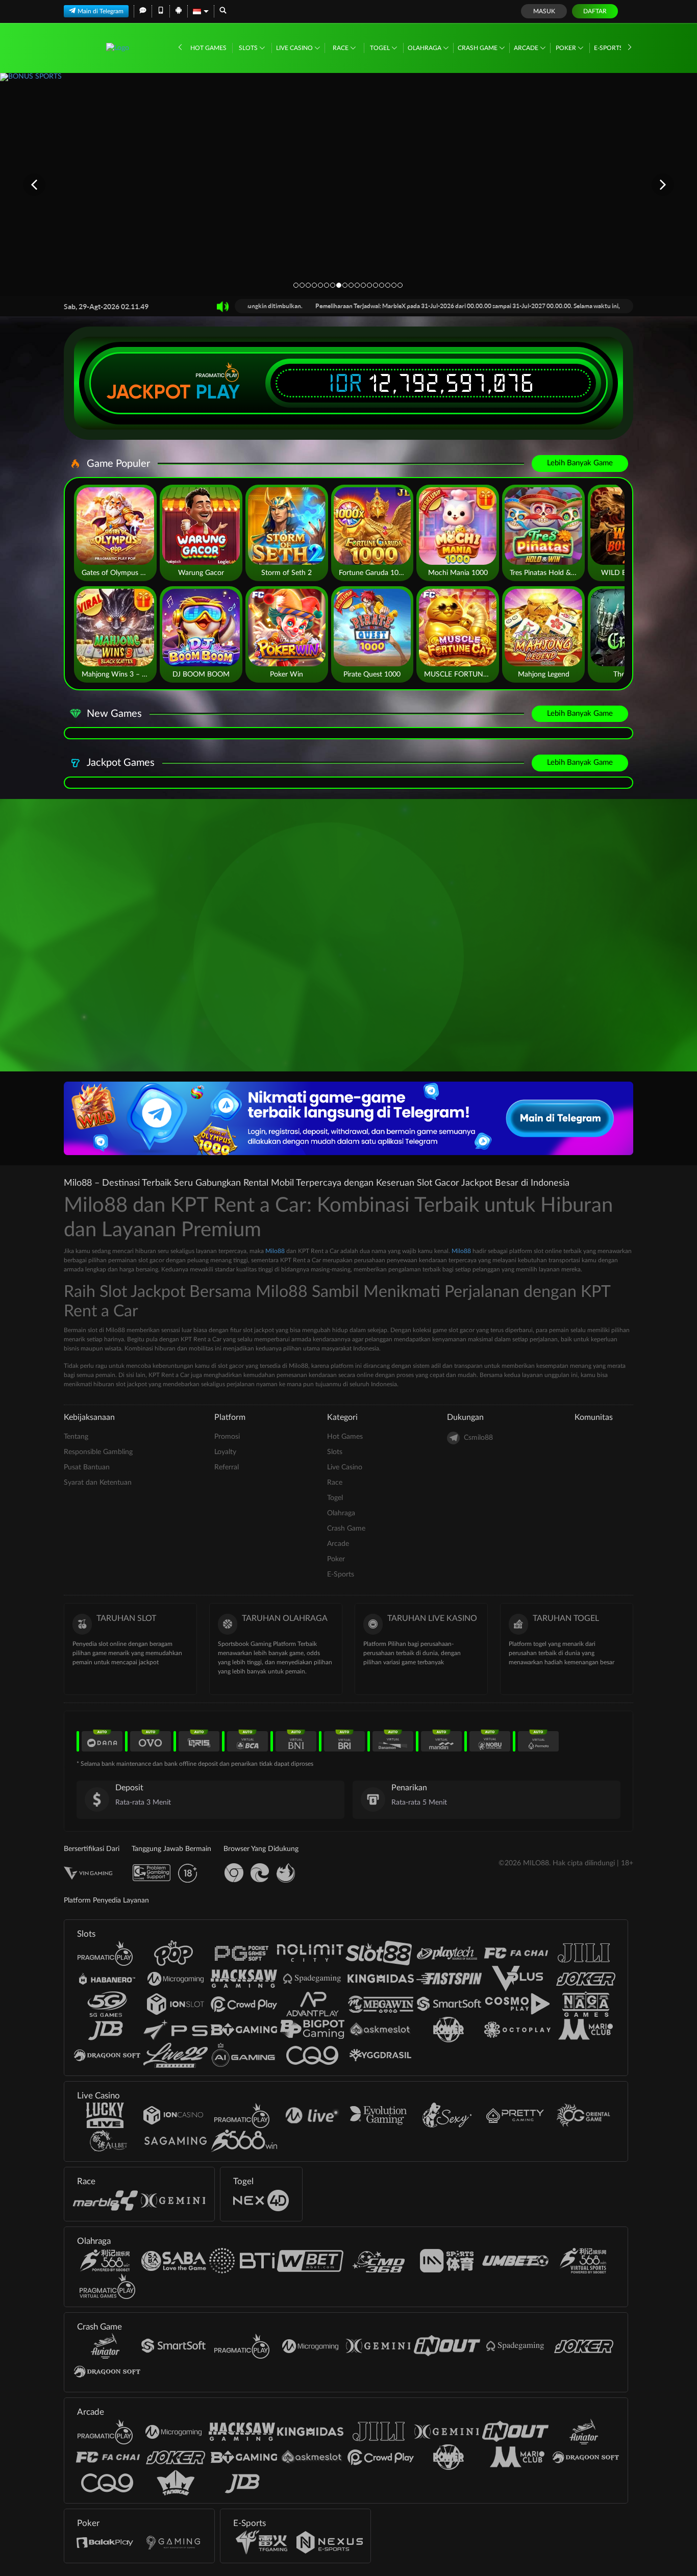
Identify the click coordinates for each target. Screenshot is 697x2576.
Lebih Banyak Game (580, 463)
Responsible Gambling (98, 1452)
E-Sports (609, 48)
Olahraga (425, 48)
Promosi (227, 1437)
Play (218, 392)
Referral (227, 1467)
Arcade (527, 48)
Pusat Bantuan (87, 1467)
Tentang (76, 1437)
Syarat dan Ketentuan (98, 1483)
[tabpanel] (348, 184)
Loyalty (225, 1452)
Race (341, 48)
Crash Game (478, 48)
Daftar (595, 11)
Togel (381, 48)
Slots (249, 48)
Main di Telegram (101, 11)
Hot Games (208, 48)
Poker (567, 48)
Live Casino (295, 48)
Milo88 (275, 1251)
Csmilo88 (478, 1438)
